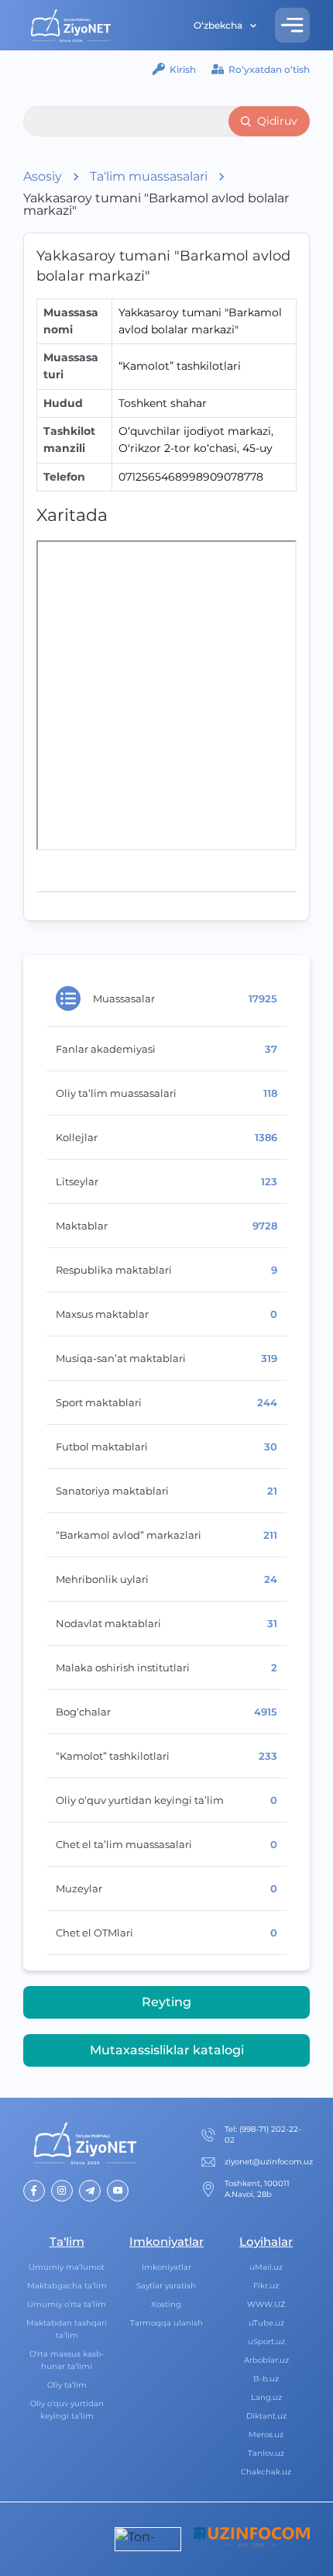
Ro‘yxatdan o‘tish (269, 69)
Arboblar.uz (266, 2360)
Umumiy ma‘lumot (67, 2267)
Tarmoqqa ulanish (166, 2323)
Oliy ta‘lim (67, 2385)
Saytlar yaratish (166, 2286)
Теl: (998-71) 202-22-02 (263, 2135)
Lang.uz (266, 2397)
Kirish (183, 69)
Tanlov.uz (266, 2453)
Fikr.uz (266, 2286)
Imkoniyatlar (166, 2267)
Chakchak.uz (266, 2472)
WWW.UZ (266, 2304)
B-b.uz (266, 2379)
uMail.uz (266, 2267)
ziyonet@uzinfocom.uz (269, 2162)
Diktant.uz (266, 2416)
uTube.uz (266, 2323)
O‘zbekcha (218, 25)
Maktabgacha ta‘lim (67, 2286)
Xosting (166, 2304)
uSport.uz (266, 2342)
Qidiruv (277, 121)
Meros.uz (266, 2435)
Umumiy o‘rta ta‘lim (67, 2304)
